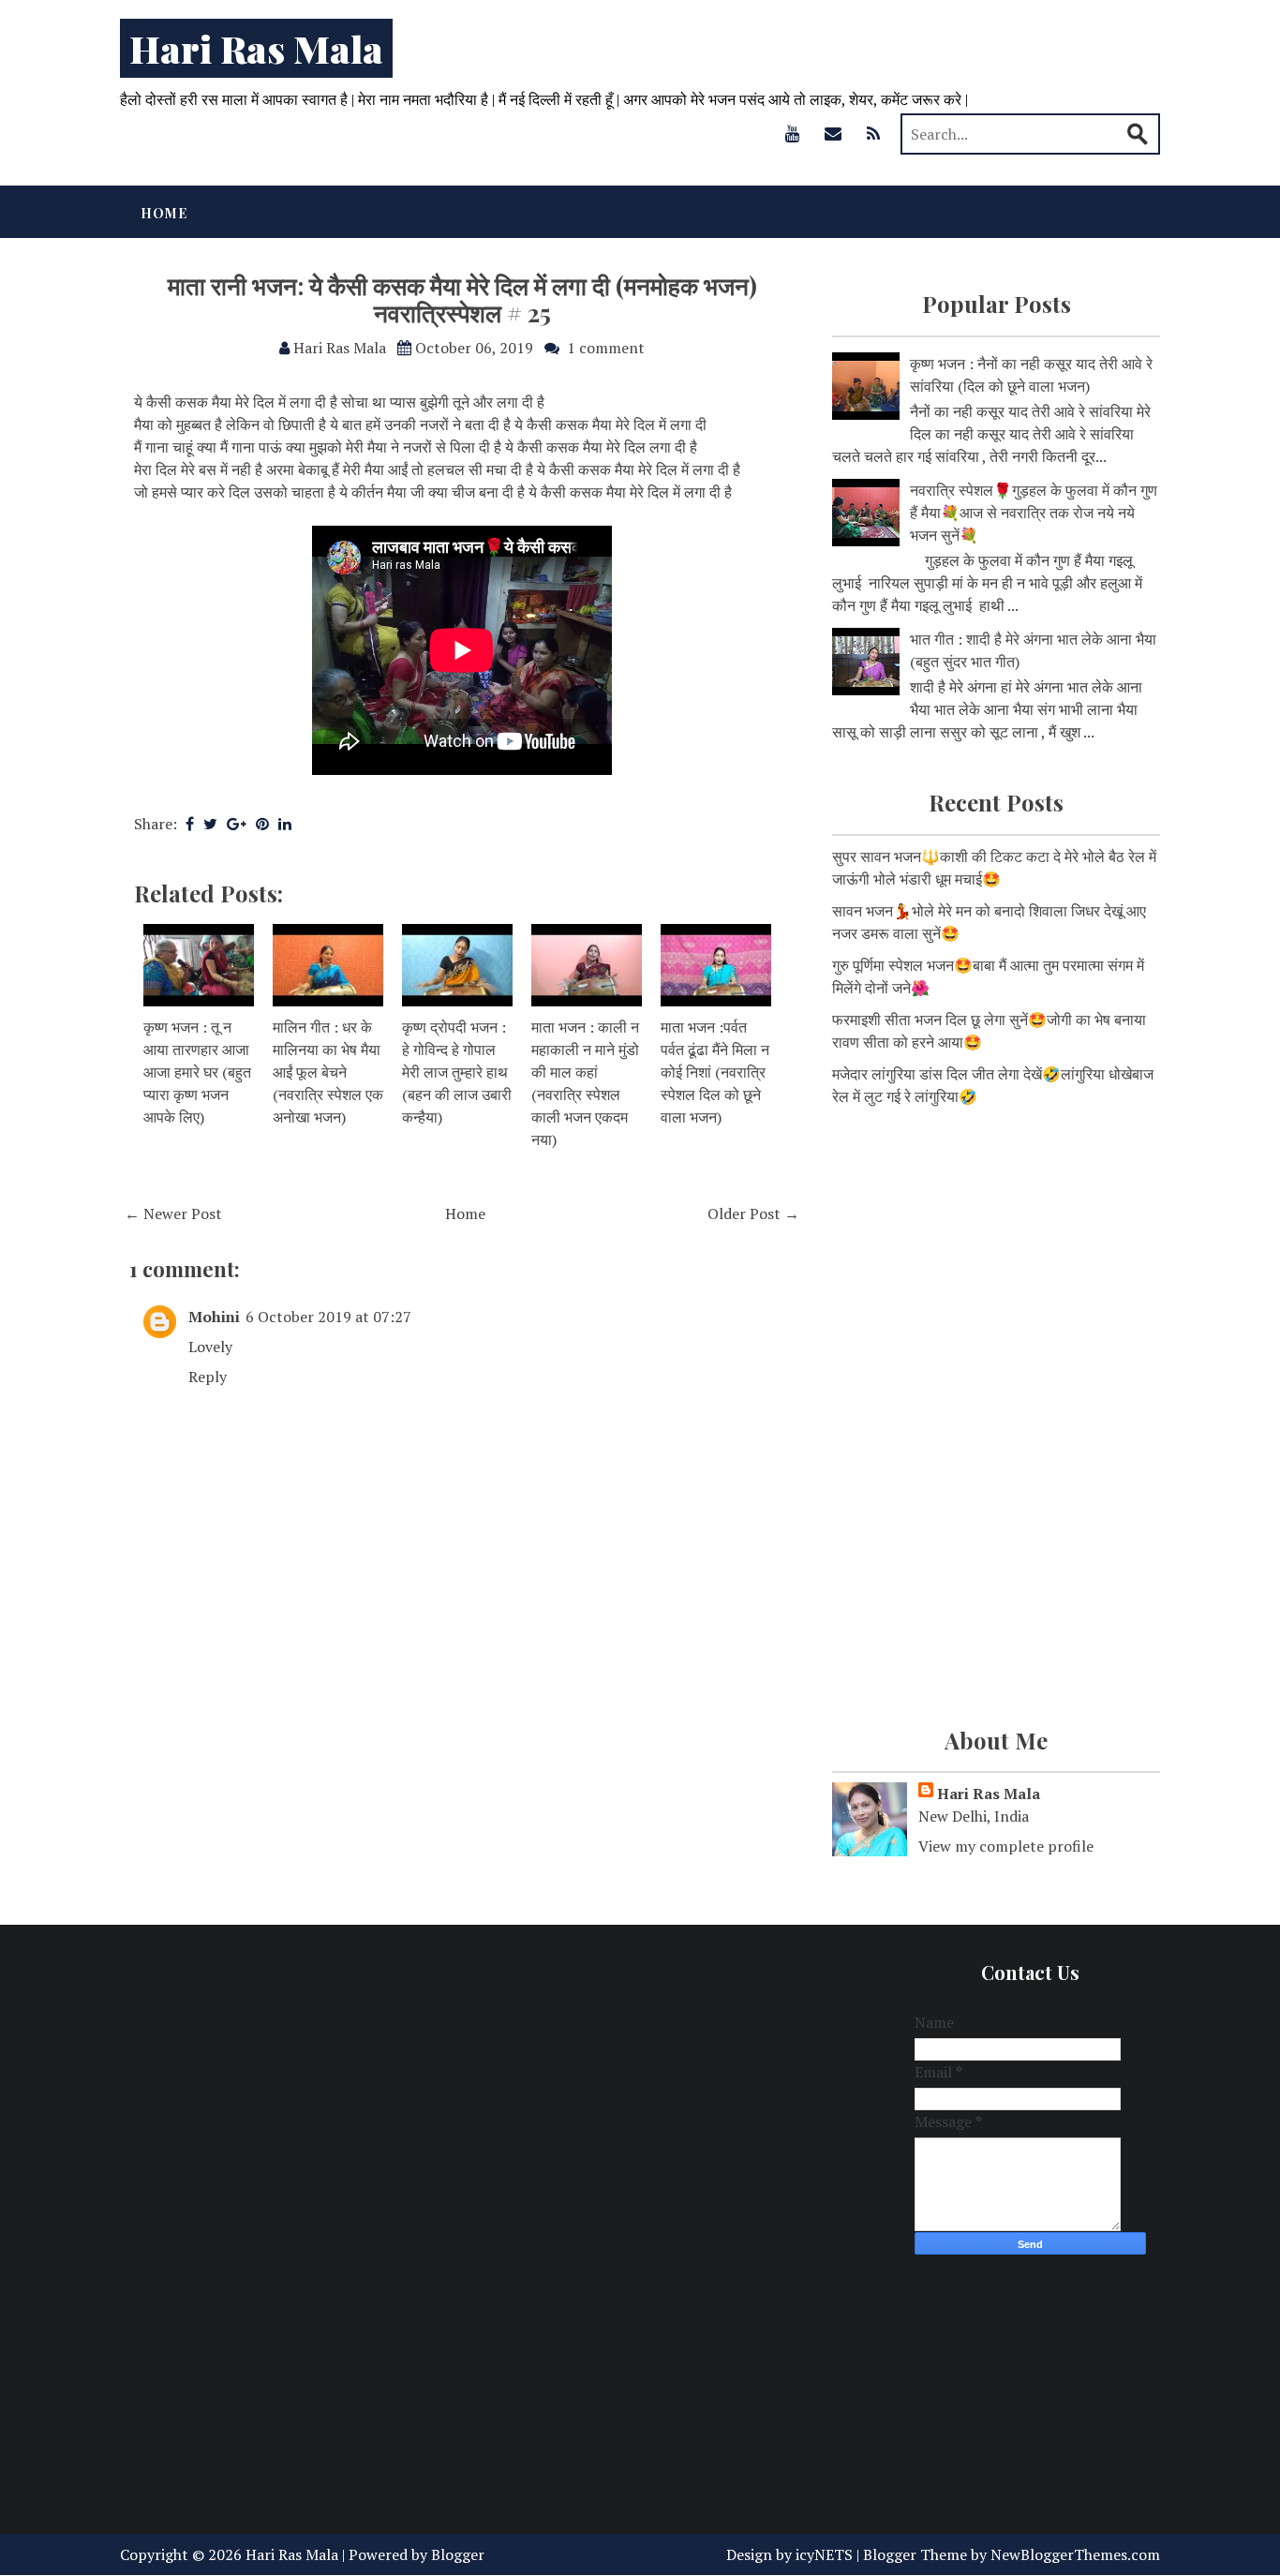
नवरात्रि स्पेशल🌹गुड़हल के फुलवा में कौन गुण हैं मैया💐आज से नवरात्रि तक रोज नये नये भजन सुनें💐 (1034, 513)
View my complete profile (1006, 1846)
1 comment (606, 348)
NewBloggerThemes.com (1075, 2554)
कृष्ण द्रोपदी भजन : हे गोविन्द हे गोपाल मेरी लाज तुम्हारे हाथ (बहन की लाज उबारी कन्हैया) (457, 1072)
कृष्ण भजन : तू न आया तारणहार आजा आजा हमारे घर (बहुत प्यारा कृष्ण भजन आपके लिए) (197, 1072)
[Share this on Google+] (237, 824)
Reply (208, 1377)
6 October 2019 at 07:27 (328, 1317)
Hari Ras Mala (256, 48)
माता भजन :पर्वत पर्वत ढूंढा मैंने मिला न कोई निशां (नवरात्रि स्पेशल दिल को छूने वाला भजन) (715, 1072)
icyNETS (824, 2554)
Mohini (214, 1317)
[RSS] (873, 133)
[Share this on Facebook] (190, 824)
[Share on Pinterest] (262, 824)
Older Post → (753, 1214)
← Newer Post (173, 1214)
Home (164, 213)
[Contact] (833, 133)
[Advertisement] (996, 1271)
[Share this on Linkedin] (285, 824)
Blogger (458, 2554)
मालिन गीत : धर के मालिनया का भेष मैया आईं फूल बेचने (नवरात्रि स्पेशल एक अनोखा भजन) (328, 1072)
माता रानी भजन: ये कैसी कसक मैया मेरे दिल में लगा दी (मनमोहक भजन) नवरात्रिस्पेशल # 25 (462, 299)
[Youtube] (793, 133)
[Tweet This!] (210, 824)
